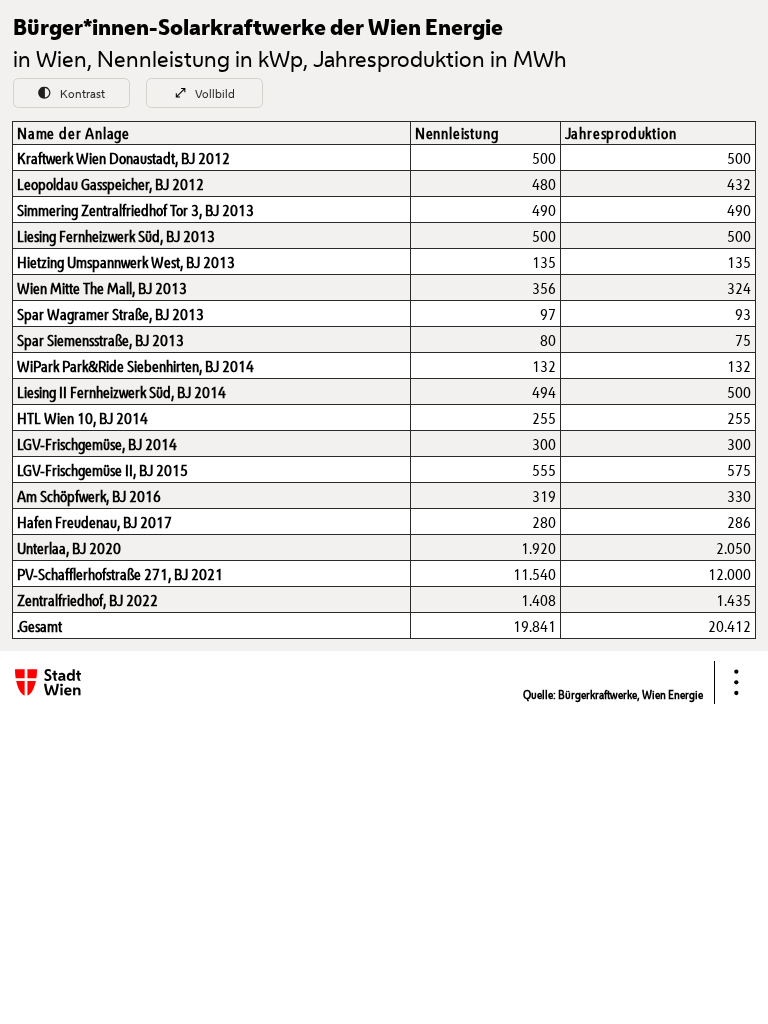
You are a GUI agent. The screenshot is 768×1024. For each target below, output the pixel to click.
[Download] (736, 682)
